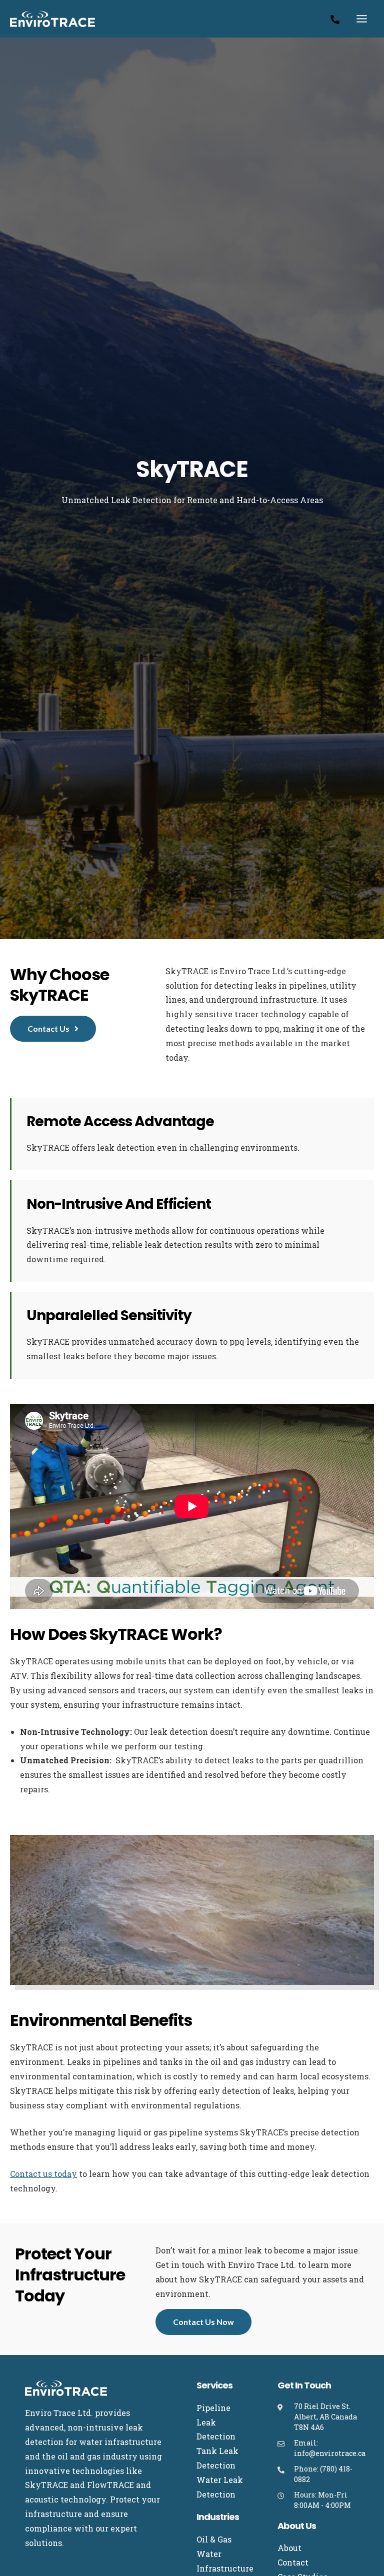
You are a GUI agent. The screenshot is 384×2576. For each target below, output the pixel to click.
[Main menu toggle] (362, 19)
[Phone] (335, 20)
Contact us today (43, 2174)
